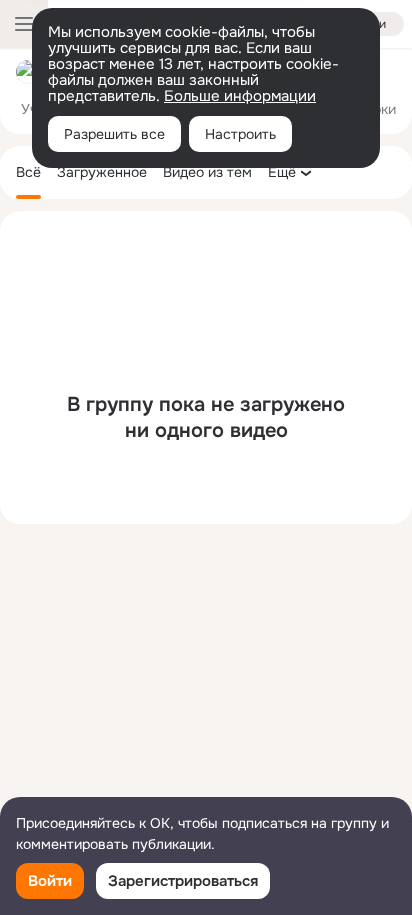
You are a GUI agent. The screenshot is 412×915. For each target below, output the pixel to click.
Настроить (240, 134)
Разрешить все (114, 134)
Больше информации (240, 96)
